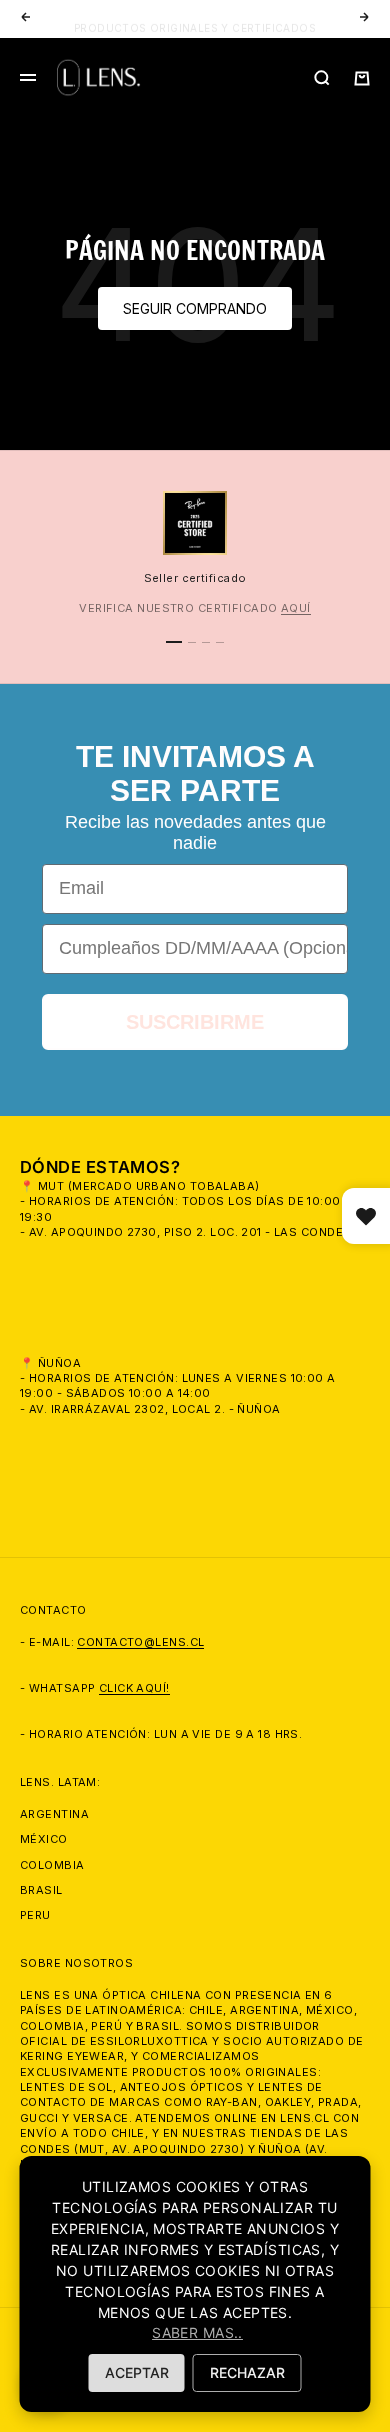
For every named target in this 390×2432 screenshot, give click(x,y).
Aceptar (137, 2372)
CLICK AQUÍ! (134, 1688)
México (44, 1839)
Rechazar (247, 2372)
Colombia (52, 1865)
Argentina (54, 1814)
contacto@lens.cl (140, 1642)
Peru (35, 1915)
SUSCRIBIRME (195, 1022)
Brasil (41, 1890)
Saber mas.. (197, 2332)
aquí (296, 608)
